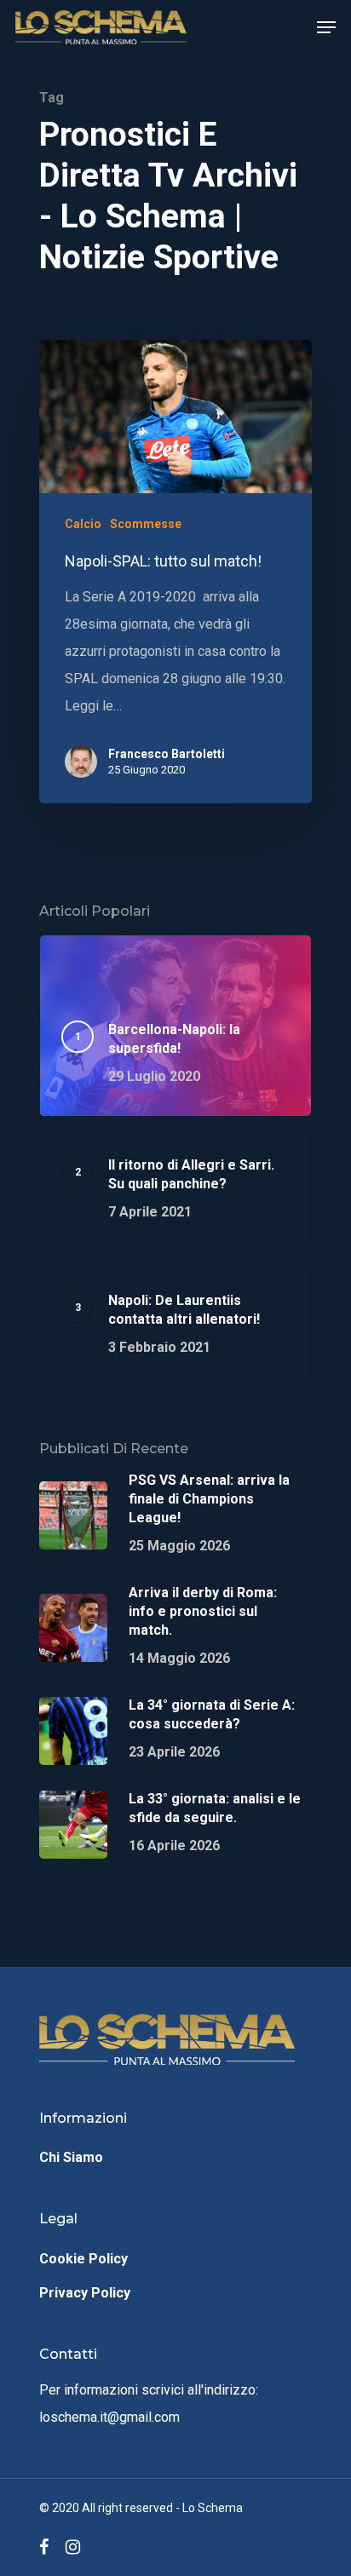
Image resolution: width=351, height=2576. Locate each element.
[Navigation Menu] (326, 27)
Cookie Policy (83, 2259)
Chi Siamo (71, 2157)
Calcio (83, 524)
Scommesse (146, 524)
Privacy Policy (85, 2293)
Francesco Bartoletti (167, 754)
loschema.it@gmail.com (109, 2417)
